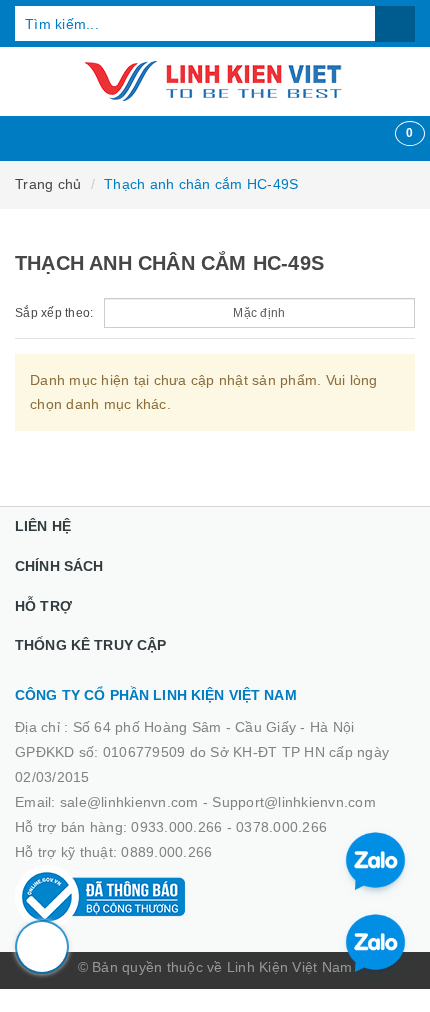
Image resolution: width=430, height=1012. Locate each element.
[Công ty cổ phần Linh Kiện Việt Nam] (215, 81)
